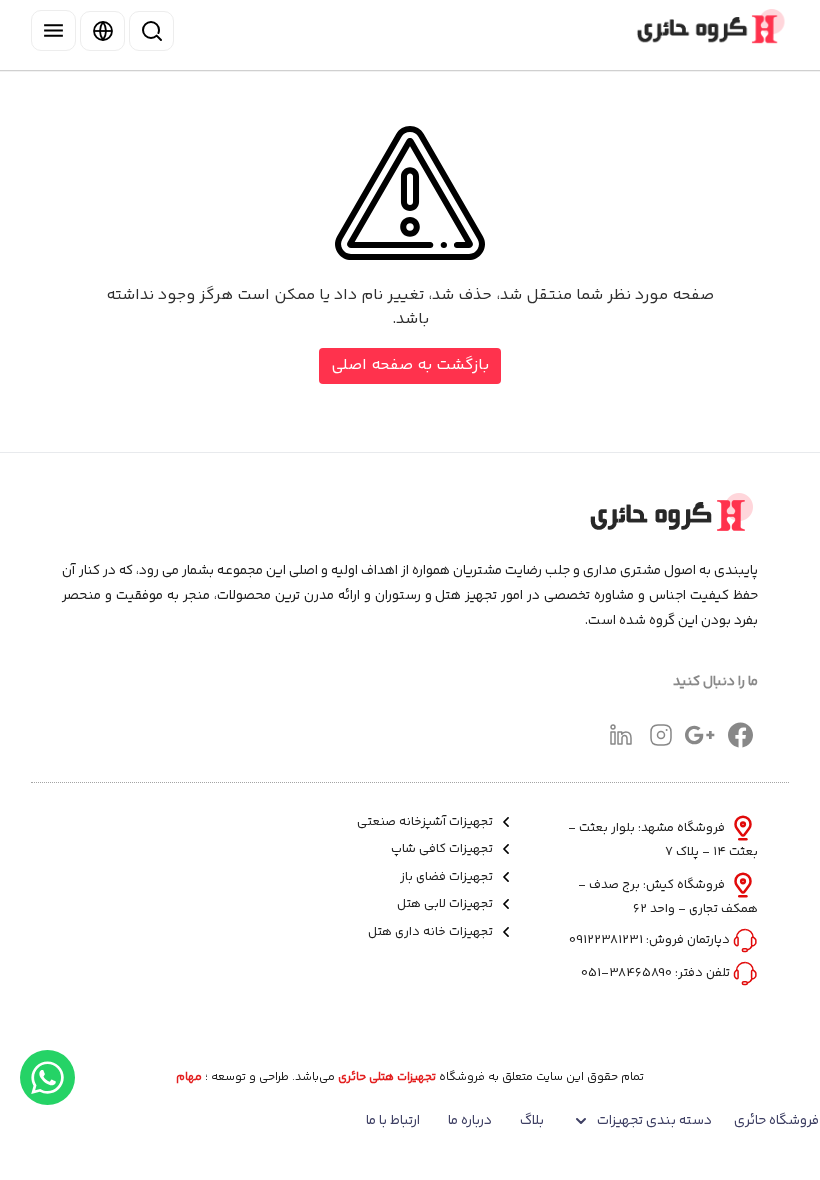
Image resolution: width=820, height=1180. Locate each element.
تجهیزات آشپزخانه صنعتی (426, 822)
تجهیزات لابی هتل (446, 904)
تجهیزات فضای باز (448, 877)
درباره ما (470, 1121)
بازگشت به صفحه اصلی (410, 365)
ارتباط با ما (393, 1121)
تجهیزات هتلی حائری (387, 1078)
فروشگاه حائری (776, 1121)
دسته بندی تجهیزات (654, 1121)
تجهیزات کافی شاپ (443, 849)
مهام (189, 1078)
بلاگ (532, 1121)
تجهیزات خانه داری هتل (432, 932)
